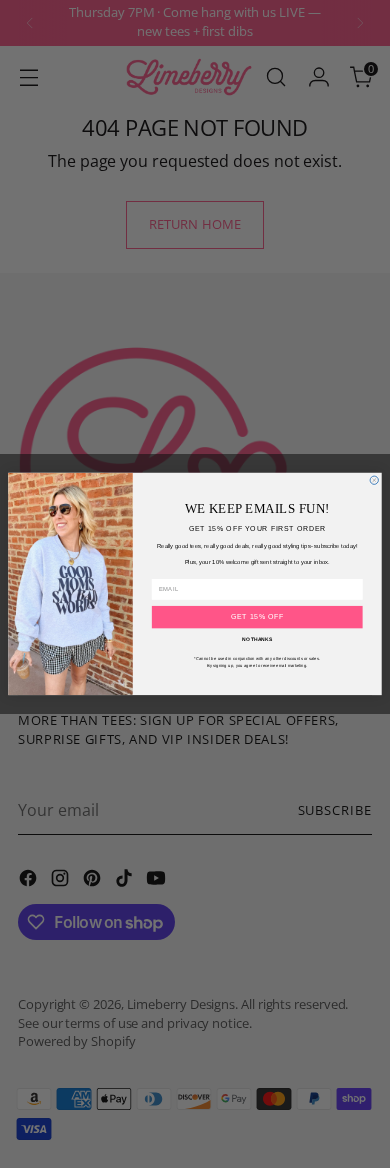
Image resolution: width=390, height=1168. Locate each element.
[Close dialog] (374, 480)
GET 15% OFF (257, 616)
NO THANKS (257, 640)
